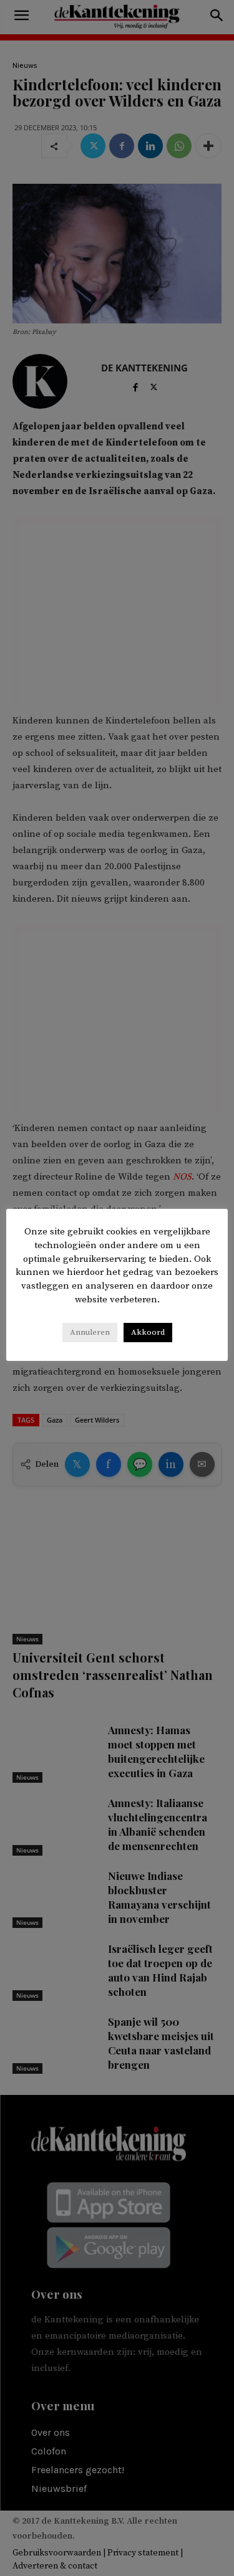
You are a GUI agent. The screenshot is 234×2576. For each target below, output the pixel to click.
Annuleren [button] (90, 1332)
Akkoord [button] (148, 1332)
